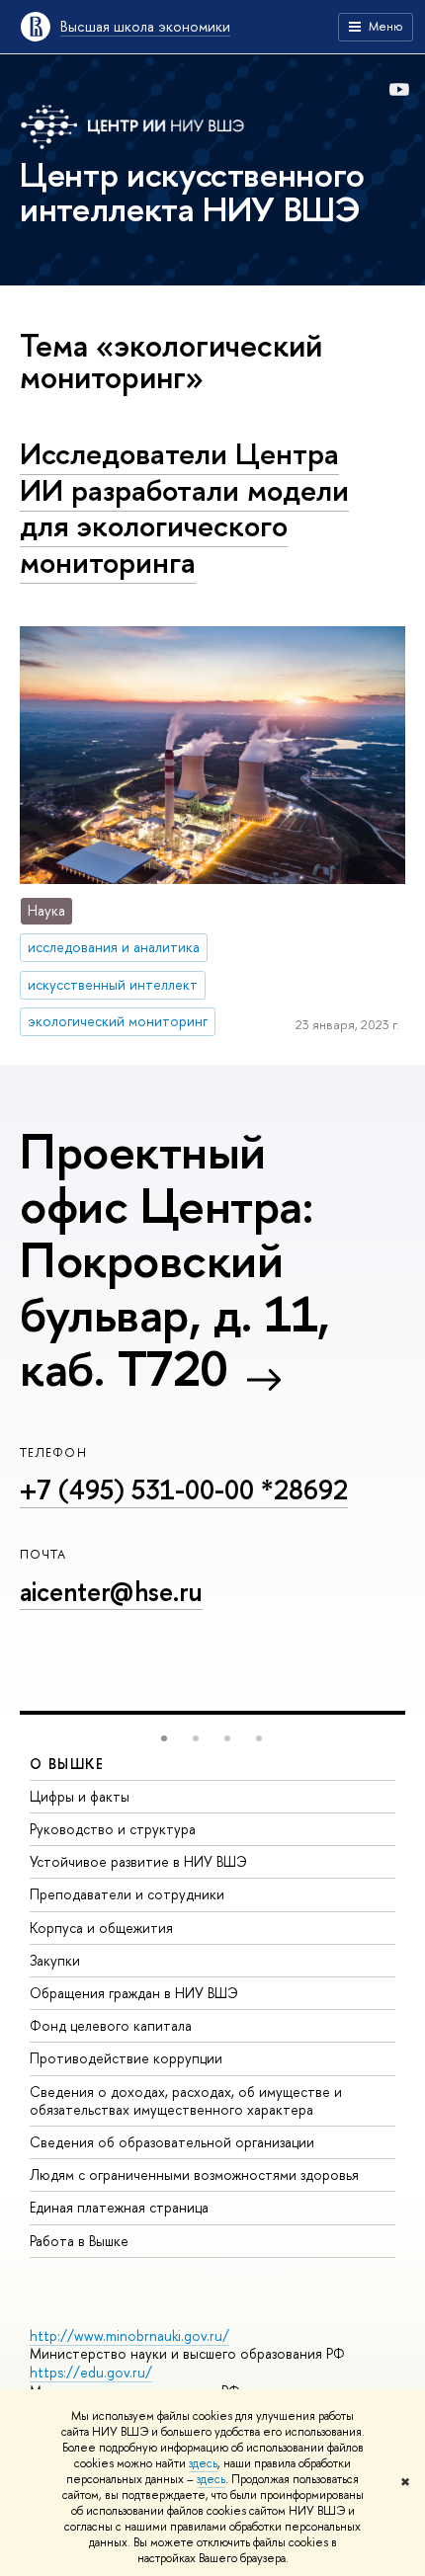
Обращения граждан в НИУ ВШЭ (134, 1993)
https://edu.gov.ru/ (91, 2372)
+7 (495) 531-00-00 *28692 (184, 1489)
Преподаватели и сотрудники (127, 1894)
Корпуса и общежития (101, 1928)
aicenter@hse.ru (111, 1591)
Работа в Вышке (79, 2241)
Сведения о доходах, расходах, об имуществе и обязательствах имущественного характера (186, 2100)
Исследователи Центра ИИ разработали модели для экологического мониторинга (184, 508)
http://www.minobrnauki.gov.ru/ (129, 2335)
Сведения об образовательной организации (172, 2142)
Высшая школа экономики (145, 26)
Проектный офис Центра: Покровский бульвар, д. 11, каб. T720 (175, 1259)
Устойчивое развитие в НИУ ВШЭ (138, 1861)
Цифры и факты (80, 1796)
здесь (203, 2463)
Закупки (55, 1960)
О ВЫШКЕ (67, 1764)
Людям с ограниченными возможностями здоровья (194, 2174)
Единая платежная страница (119, 2207)
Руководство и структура (113, 1829)
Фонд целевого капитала (111, 2025)
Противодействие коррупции (126, 2058)
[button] (164, 1738)
